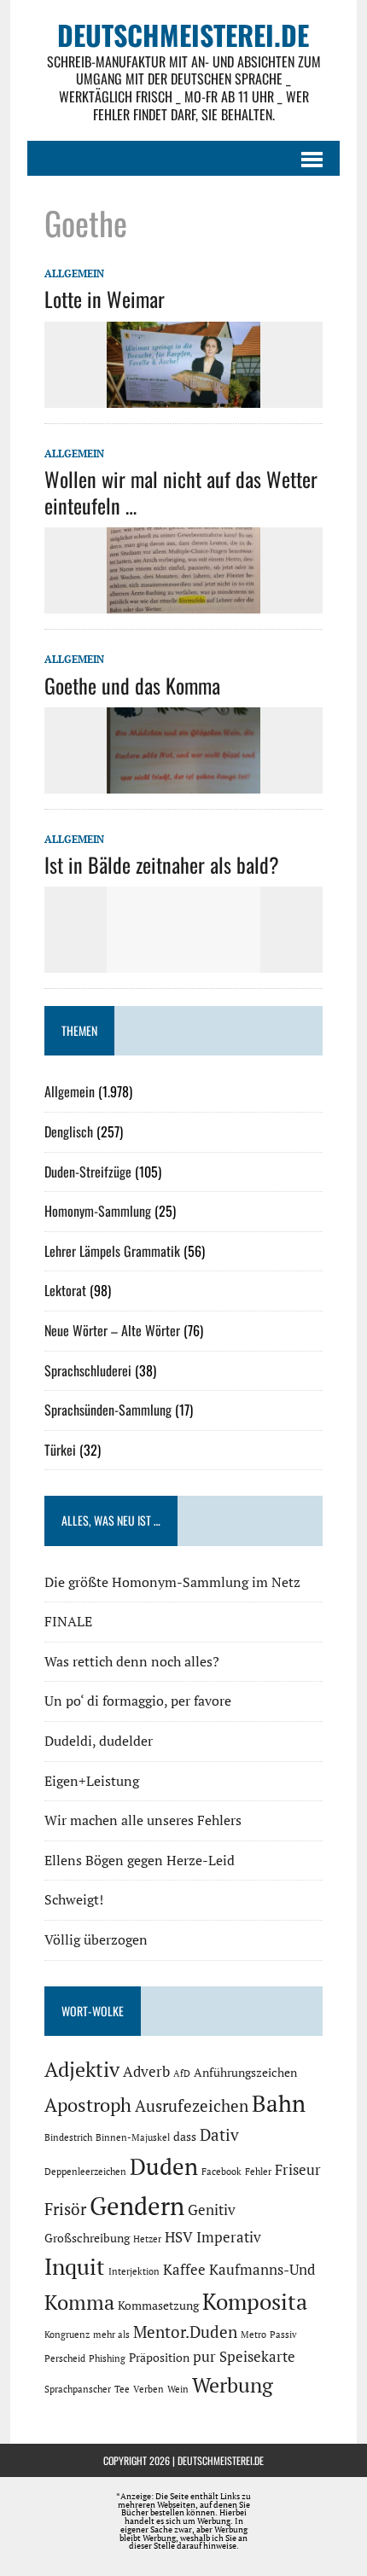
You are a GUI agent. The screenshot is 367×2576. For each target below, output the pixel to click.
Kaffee (184, 2270)
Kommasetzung (158, 2305)
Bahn (279, 2103)
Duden (164, 2166)
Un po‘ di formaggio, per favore (138, 1701)
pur (204, 2357)
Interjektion (134, 2271)
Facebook (221, 2172)
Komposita (255, 2301)
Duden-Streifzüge (88, 1172)
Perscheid (65, 2358)
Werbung (233, 2385)
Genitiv (212, 2210)
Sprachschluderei (88, 1370)
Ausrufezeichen (192, 2106)
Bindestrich (68, 2137)
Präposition (159, 2357)
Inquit (75, 2266)
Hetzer (147, 2239)
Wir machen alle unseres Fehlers (143, 1820)
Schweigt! (74, 1899)
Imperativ (229, 2237)
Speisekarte (257, 2357)
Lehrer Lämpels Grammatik (112, 1251)
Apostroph (88, 2105)
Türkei (60, 1450)
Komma (79, 2302)
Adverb (146, 2072)
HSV (179, 2237)
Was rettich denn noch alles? (132, 1661)
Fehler (258, 2172)
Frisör (65, 2209)
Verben (149, 2389)
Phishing (107, 2358)
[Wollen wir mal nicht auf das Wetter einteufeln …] (183, 602)
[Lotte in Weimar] (183, 396)
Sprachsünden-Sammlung (108, 1410)
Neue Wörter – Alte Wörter (112, 1330)
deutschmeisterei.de (221, 2460)
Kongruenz (67, 2335)
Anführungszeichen (245, 2072)
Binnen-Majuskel (133, 2137)
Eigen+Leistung (92, 1781)
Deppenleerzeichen (85, 2172)
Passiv (283, 2335)
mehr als (111, 2335)
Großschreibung (87, 2238)
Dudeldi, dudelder (99, 1741)
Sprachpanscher (78, 2389)
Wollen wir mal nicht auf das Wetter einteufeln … (181, 492)
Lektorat (65, 1290)
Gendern (137, 2206)
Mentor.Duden (185, 2332)
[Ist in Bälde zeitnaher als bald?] (183, 962)
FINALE (68, 1621)
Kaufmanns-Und (262, 2270)
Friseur (298, 2170)
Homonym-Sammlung (98, 1211)
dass (185, 2136)
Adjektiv (82, 2069)
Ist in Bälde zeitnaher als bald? (162, 864)
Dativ (219, 2135)
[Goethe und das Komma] (183, 782)
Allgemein (74, 273)
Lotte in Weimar (105, 299)
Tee (122, 2389)
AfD (182, 2073)
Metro (253, 2335)
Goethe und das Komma (132, 685)
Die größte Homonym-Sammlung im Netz (172, 1582)
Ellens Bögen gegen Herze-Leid (140, 1860)
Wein (178, 2389)
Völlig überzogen (96, 1939)
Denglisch (69, 1131)
